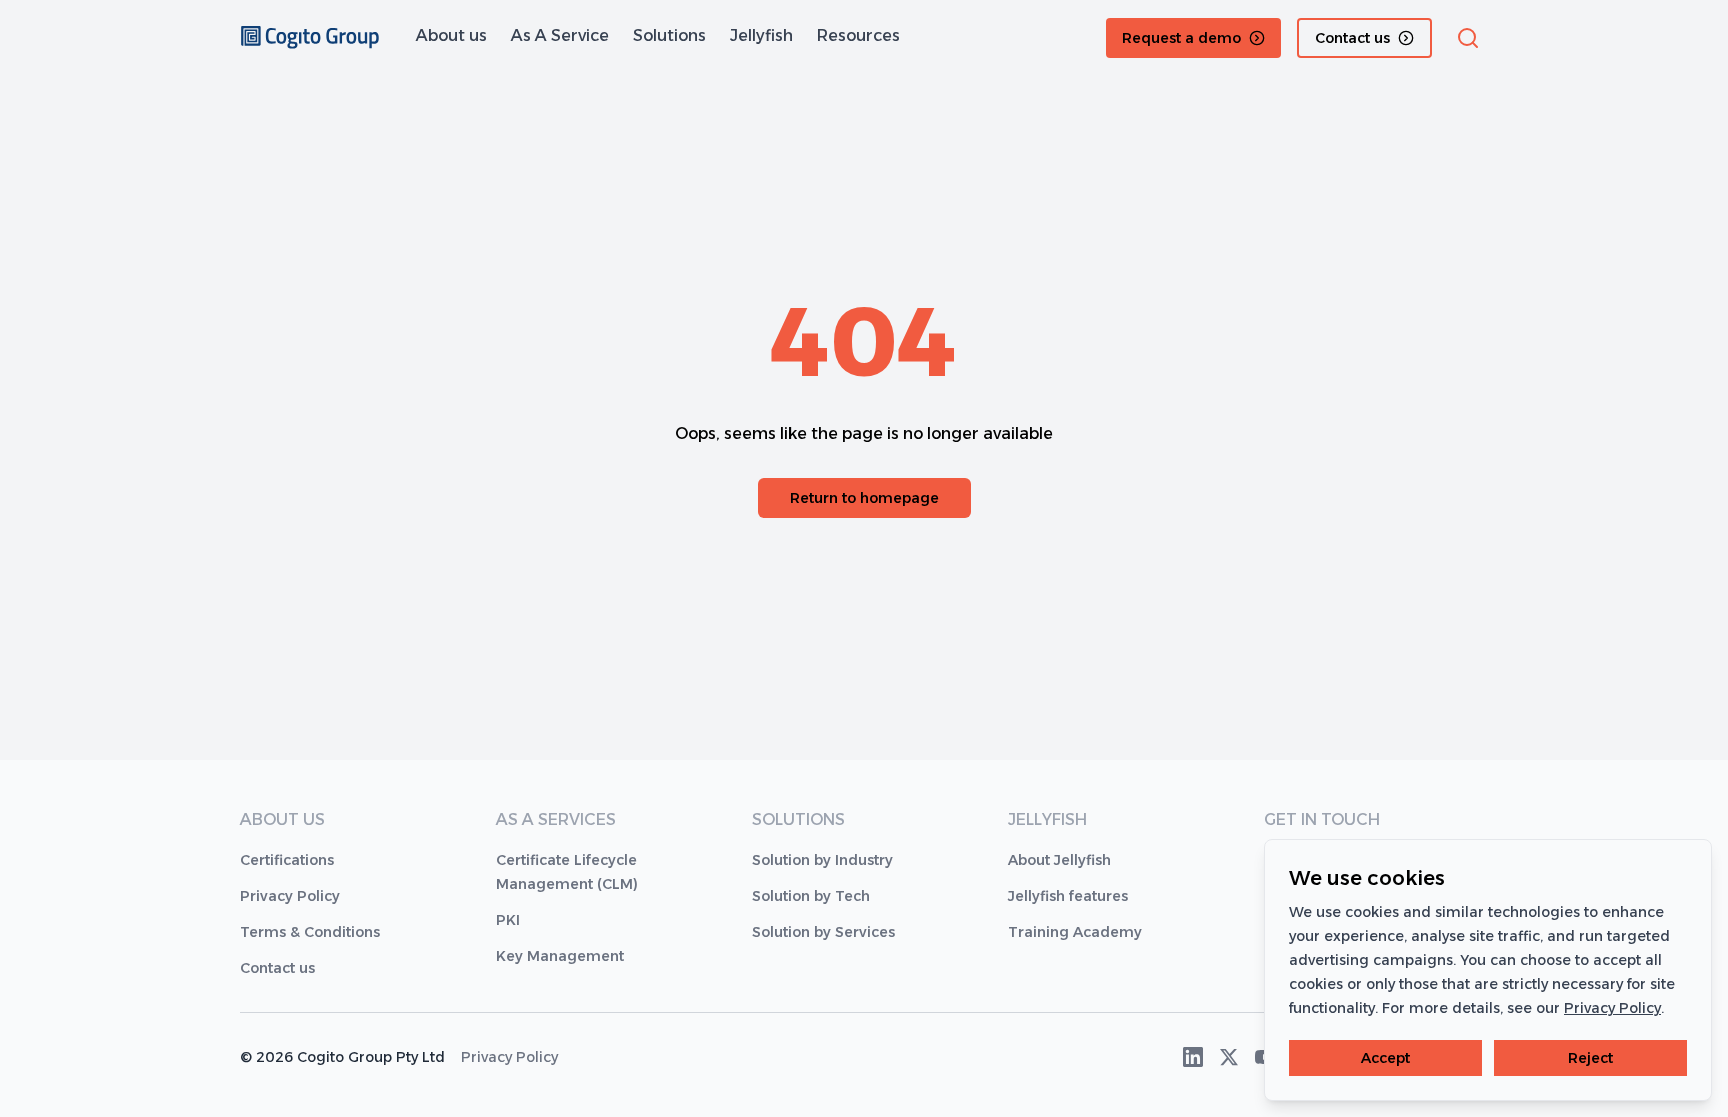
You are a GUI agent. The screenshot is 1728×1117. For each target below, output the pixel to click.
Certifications (287, 860)
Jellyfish (761, 35)
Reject (1590, 1058)
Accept (1385, 1058)
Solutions (669, 35)
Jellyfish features (1068, 896)
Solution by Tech (811, 896)
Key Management (560, 956)
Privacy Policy (290, 896)
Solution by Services (823, 932)
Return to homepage (864, 498)
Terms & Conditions (310, 932)
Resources (858, 35)
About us (451, 35)
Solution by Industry (822, 860)
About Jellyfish (1059, 860)
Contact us (277, 968)
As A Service (560, 35)
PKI (508, 920)
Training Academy (1075, 932)
